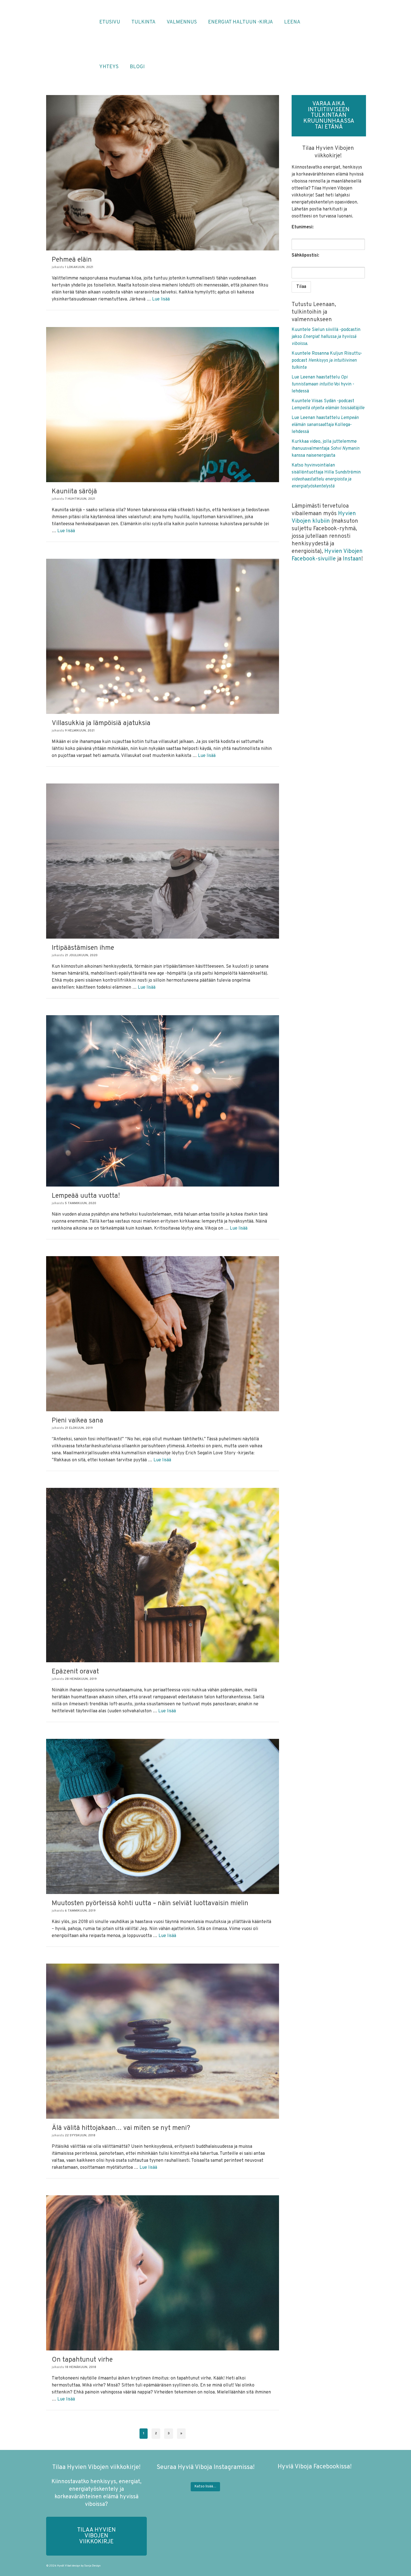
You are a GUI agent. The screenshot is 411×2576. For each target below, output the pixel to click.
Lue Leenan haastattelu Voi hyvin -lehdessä (323, 384)
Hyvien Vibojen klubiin (324, 518)
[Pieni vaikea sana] (163, 1334)
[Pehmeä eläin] (163, 173)
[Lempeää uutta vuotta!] (163, 1101)
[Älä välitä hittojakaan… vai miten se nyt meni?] (163, 2041)
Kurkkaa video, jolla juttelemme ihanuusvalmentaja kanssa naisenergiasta (326, 449)
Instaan (352, 559)
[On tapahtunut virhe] (163, 2273)
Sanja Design (92, 2566)
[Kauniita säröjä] (163, 405)
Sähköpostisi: (305, 255)
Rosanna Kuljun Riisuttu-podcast (327, 361)
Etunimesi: (303, 227)
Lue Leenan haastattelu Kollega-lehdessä (325, 425)
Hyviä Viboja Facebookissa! (315, 2467)
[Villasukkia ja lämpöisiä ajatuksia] (163, 636)
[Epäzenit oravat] (163, 1575)
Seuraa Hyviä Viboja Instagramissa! (206, 2467)
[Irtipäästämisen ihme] (163, 861)
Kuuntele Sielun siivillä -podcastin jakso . (326, 337)
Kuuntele (302, 354)
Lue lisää (161, 299)
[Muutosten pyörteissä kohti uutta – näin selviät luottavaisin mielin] (163, 1817)
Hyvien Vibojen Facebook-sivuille (327, 555)
